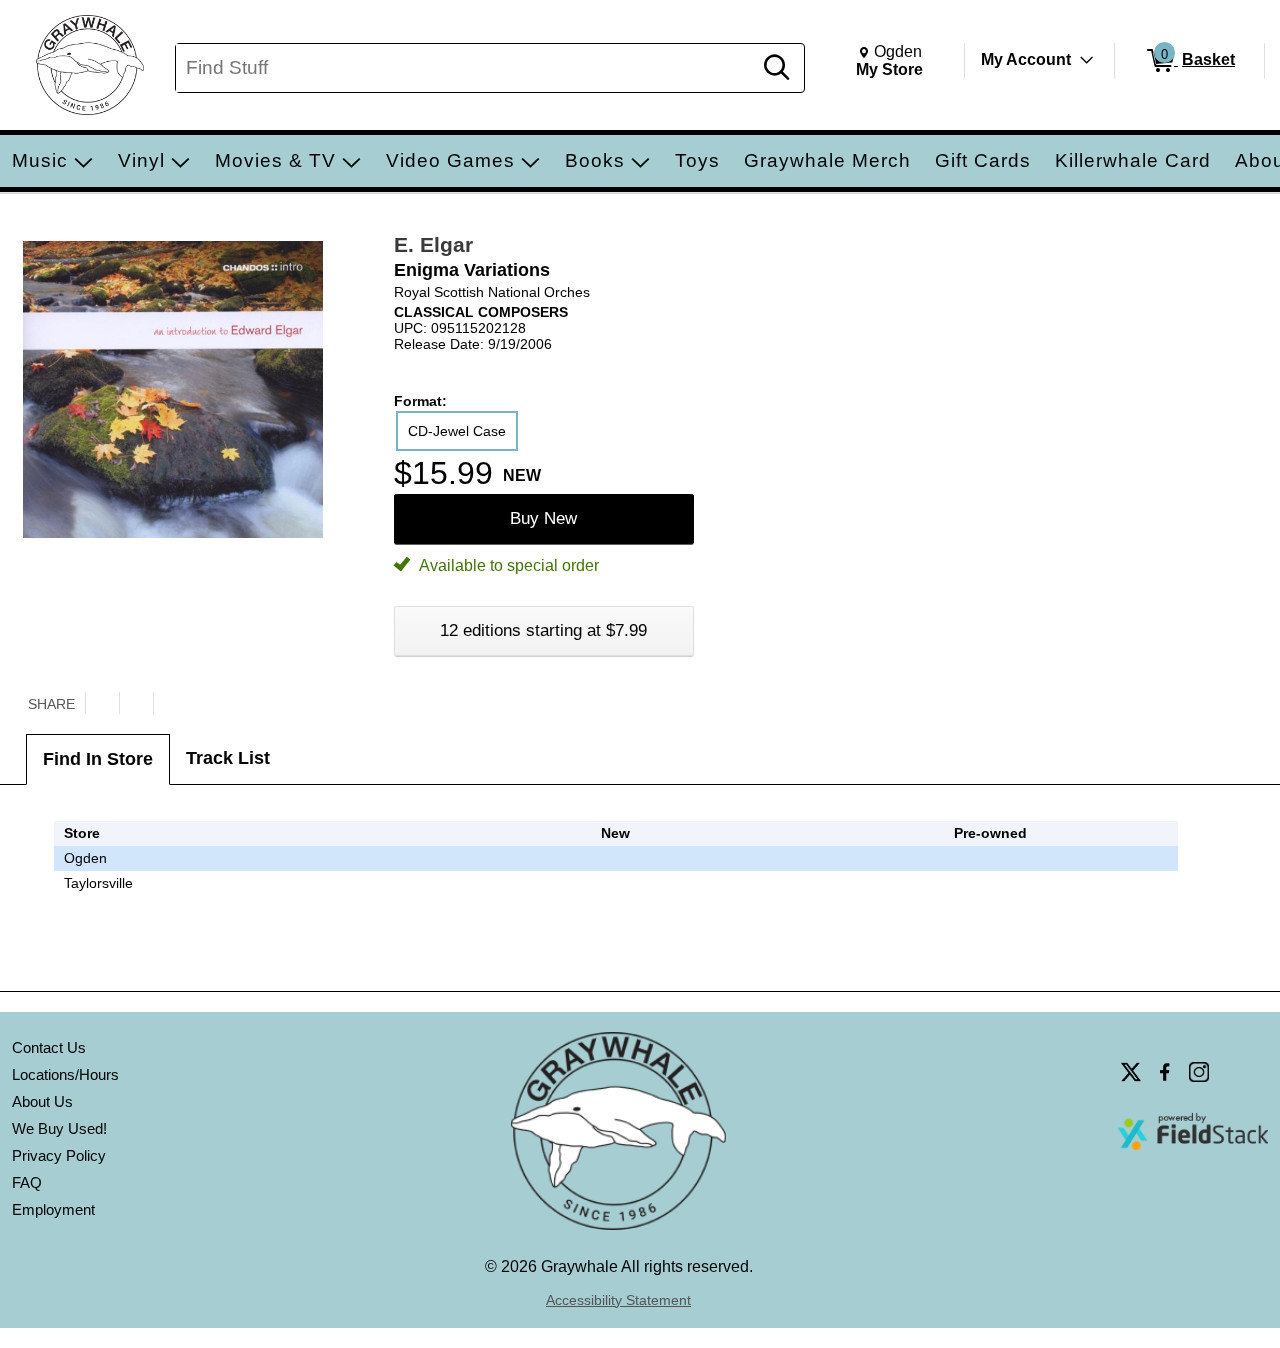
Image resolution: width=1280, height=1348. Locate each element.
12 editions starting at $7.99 (543, 630)
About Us (42, 1101)
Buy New (543, 518)
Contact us (49, 1047)
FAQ (27, 1182)
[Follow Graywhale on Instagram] (1199, 1072)
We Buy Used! (59, 1128)
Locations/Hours (65, 1074)
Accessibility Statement (618, 1300)
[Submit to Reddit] (170, 703)
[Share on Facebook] (136, 703)
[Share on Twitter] (102, 703)
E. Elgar (433, 244)
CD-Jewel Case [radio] (457, 431)
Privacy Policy (59, 1155)
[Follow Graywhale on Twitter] (1131, 1072)
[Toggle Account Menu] (1087, 60)
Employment (53, 1209)
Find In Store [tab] (98, 759)
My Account (1026, 59)
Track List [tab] (228, 758)
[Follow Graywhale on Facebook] (1165, 1072)
